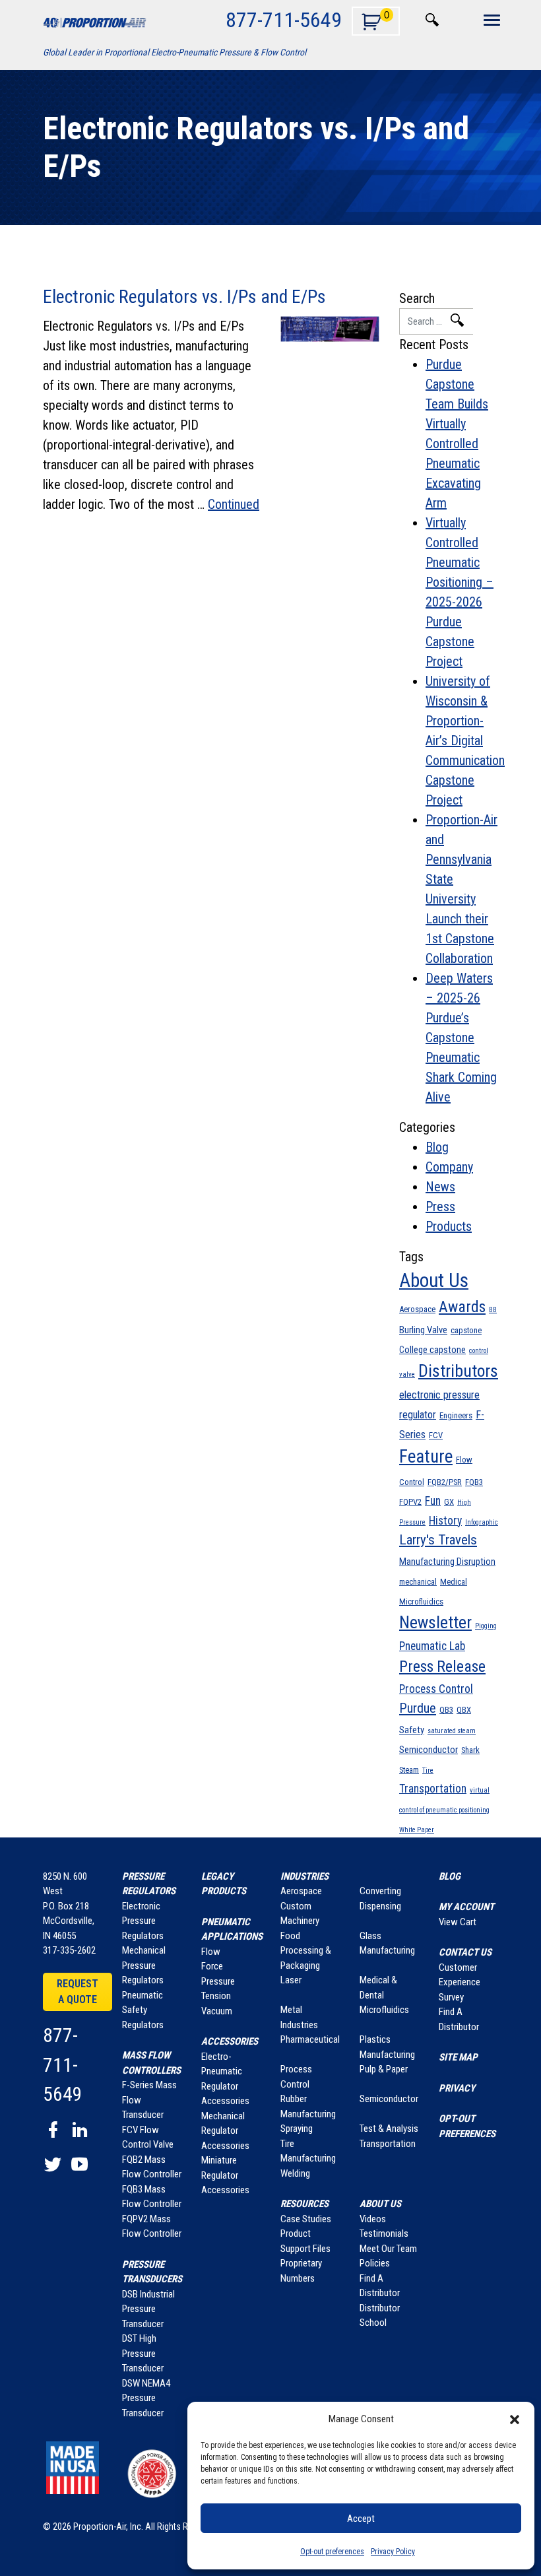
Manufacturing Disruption (447, 1562)
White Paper (417, 1830)
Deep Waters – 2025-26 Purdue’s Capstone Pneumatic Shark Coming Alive (461, 1038)
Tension (216, 1996)
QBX (464, 1710)
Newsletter (435, 1622)
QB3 (446, 1710)
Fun (433, 1501)
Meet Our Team (388, 2249)
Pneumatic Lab (432, 1646)
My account (466, 1907)
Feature (426, 1457)
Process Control (436, 1689)
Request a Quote (78, 1992)
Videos (373, 2219)
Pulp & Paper (384, 2069)
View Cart (458, 1922)
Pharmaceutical (310, 2039)
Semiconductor (429, 1750)
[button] (515, 2419)
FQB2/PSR (445, 1482)
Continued (234, 504)
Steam (409, 1770)
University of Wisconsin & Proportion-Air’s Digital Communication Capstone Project (465, 741)
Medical (454, 1582)
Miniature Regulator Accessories (225, 2175)
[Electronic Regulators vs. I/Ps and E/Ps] (330, 329)
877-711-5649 (284, 19)
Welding (295, 2173)
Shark (470, 1750)
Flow (211, 1952)
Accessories (230, 2041)
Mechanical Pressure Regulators (144, 1965)
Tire (428, 1770)
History (445, 1521)
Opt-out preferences (332, 2552)
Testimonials (384, 2233)
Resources (304, 2204)
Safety (412, 1730)
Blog (437, 1147)
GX (449, 1502)
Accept (361, 2519)
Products (449, 1226)
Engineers (456, 1415)
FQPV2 (410, 1502)
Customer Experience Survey (460, 1982)
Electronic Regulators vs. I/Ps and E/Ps (184, 297)
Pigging (486, 1626)
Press (440, 1206)
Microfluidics (421, 1602)
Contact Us (465, 1952)
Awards (462, 1307)
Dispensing (380, 1906)
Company (449, 1167)
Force (212, 1966)
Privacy (457, 2088)
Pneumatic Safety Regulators (143, 2010)
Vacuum (217, 2011)
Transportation (433, 1789)
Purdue (418, 1708)
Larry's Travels (438, 1540)
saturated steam (452, 1731)
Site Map (458, 2057)
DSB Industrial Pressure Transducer (148, 2309)
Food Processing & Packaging (306, 1951)
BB (493, 1310)
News (440, 1187)
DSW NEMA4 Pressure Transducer (146, 2398)
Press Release (442, 1667)
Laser (291, 1980)
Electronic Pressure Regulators (143, 1921)
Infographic (482, 1522)
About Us (434, 1280)
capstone (466, 1330)
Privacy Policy (393, 2552)
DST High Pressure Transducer (143, 2353)
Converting (380, 1891)
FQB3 (474, 1482)
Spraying (297, 2129)
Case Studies (306, 2219)
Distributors (458, 1371)
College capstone (432, 1350)
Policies (375, 2263)
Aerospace (417, 1309)
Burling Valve (423, 1330)
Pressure (218, 1981)
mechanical (418, 1582)
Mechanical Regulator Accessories (225, 2131)
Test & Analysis (389, 2129)
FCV (436, 1435)
